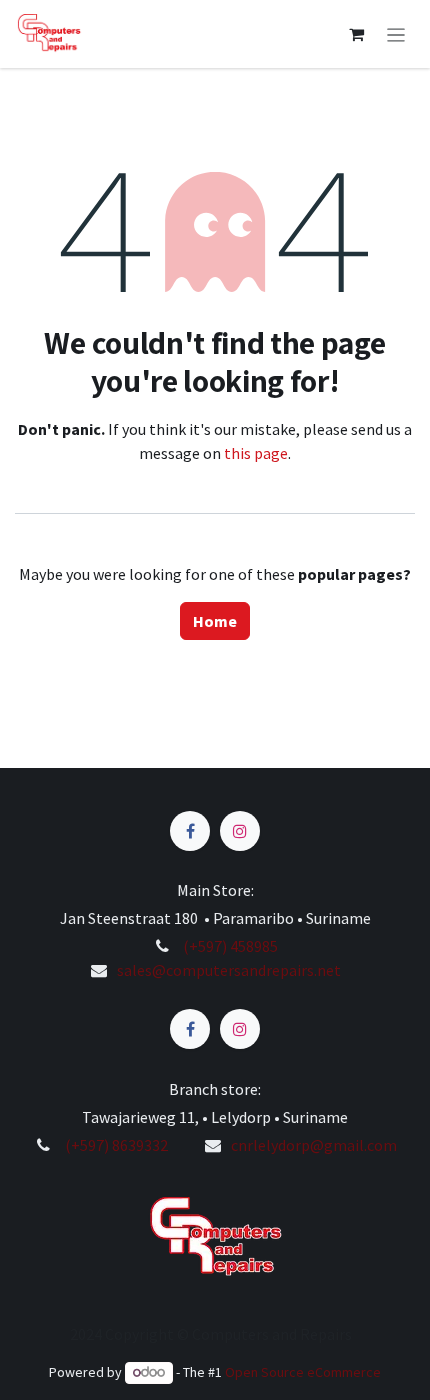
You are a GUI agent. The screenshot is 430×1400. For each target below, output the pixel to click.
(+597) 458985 (229, 946)
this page (256, 453)
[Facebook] (190, 831)
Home (215, 621)
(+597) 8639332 (116, 1145)
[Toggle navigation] (396, 34)
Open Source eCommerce (303, 1372)
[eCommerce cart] (357, 34)
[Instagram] (240, 831)
